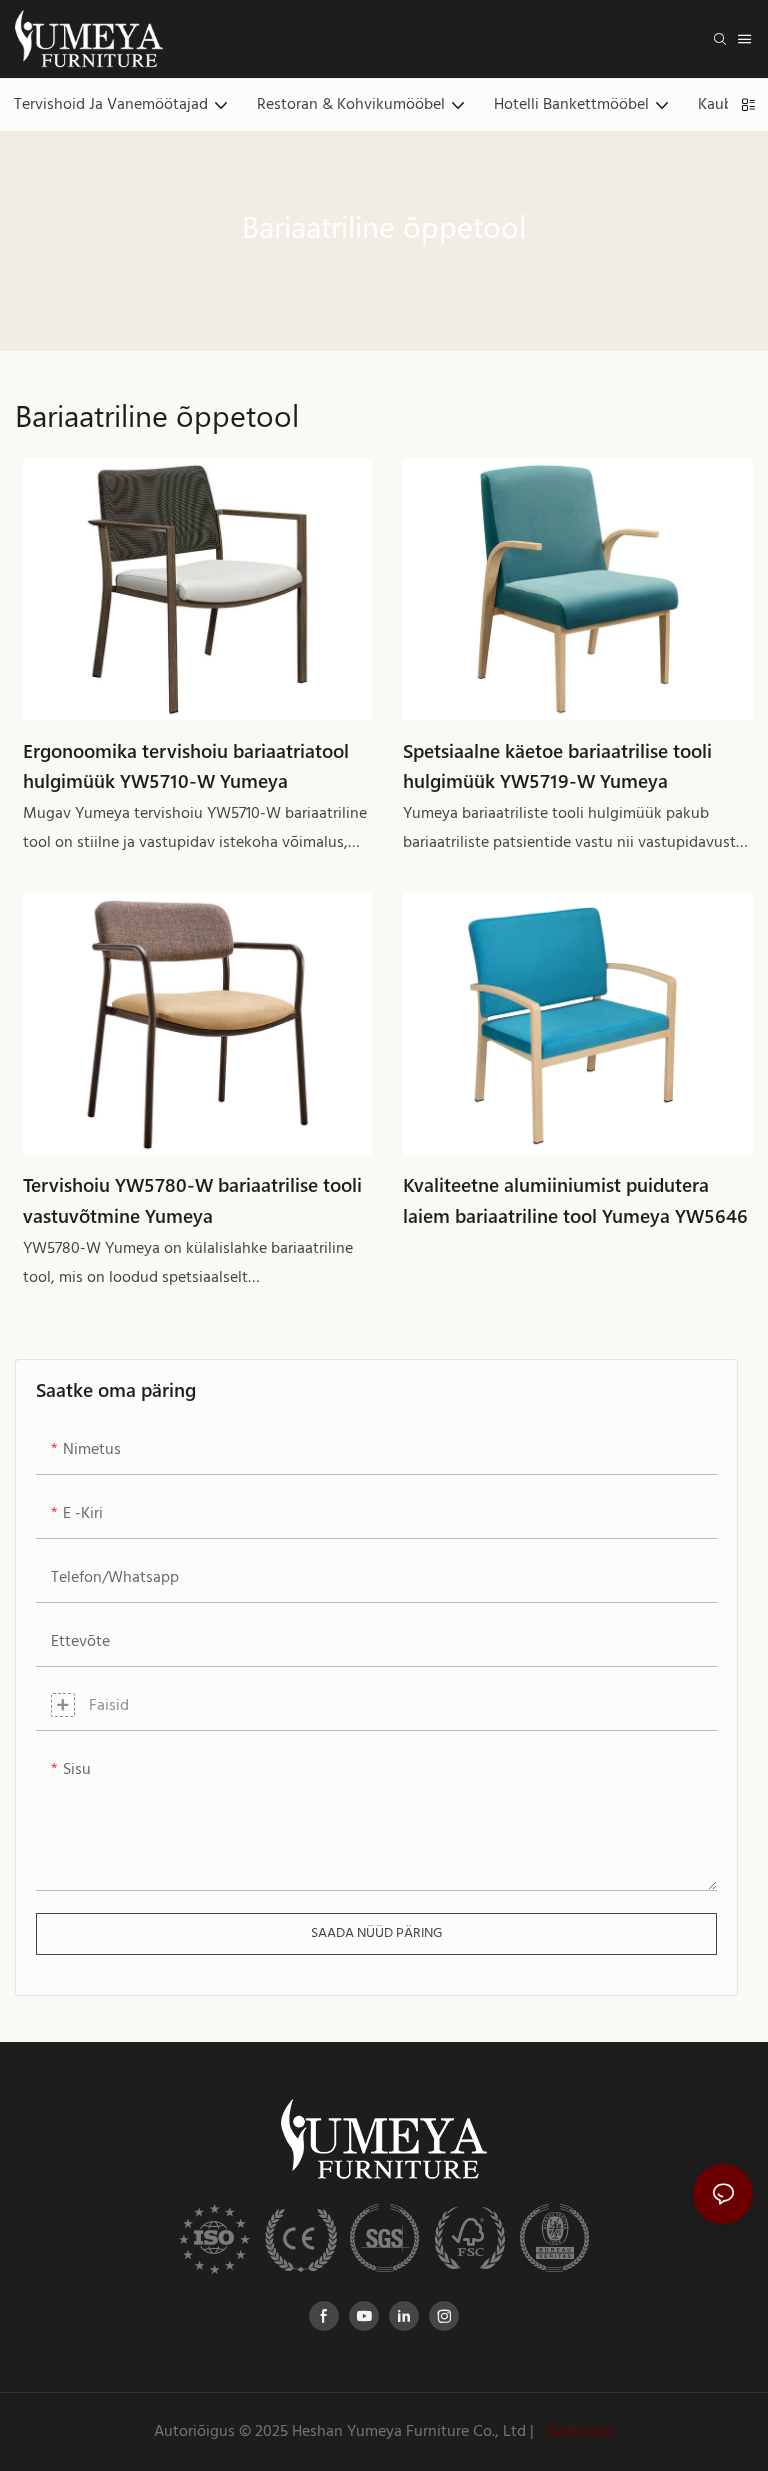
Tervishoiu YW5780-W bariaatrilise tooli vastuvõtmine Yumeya (192, 1199)
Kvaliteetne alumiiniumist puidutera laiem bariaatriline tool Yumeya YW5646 (575, 1199)
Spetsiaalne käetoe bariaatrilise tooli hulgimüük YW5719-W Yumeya (557, 765)
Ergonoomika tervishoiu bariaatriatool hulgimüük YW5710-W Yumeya (186, 765)
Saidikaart (579, 2432)
